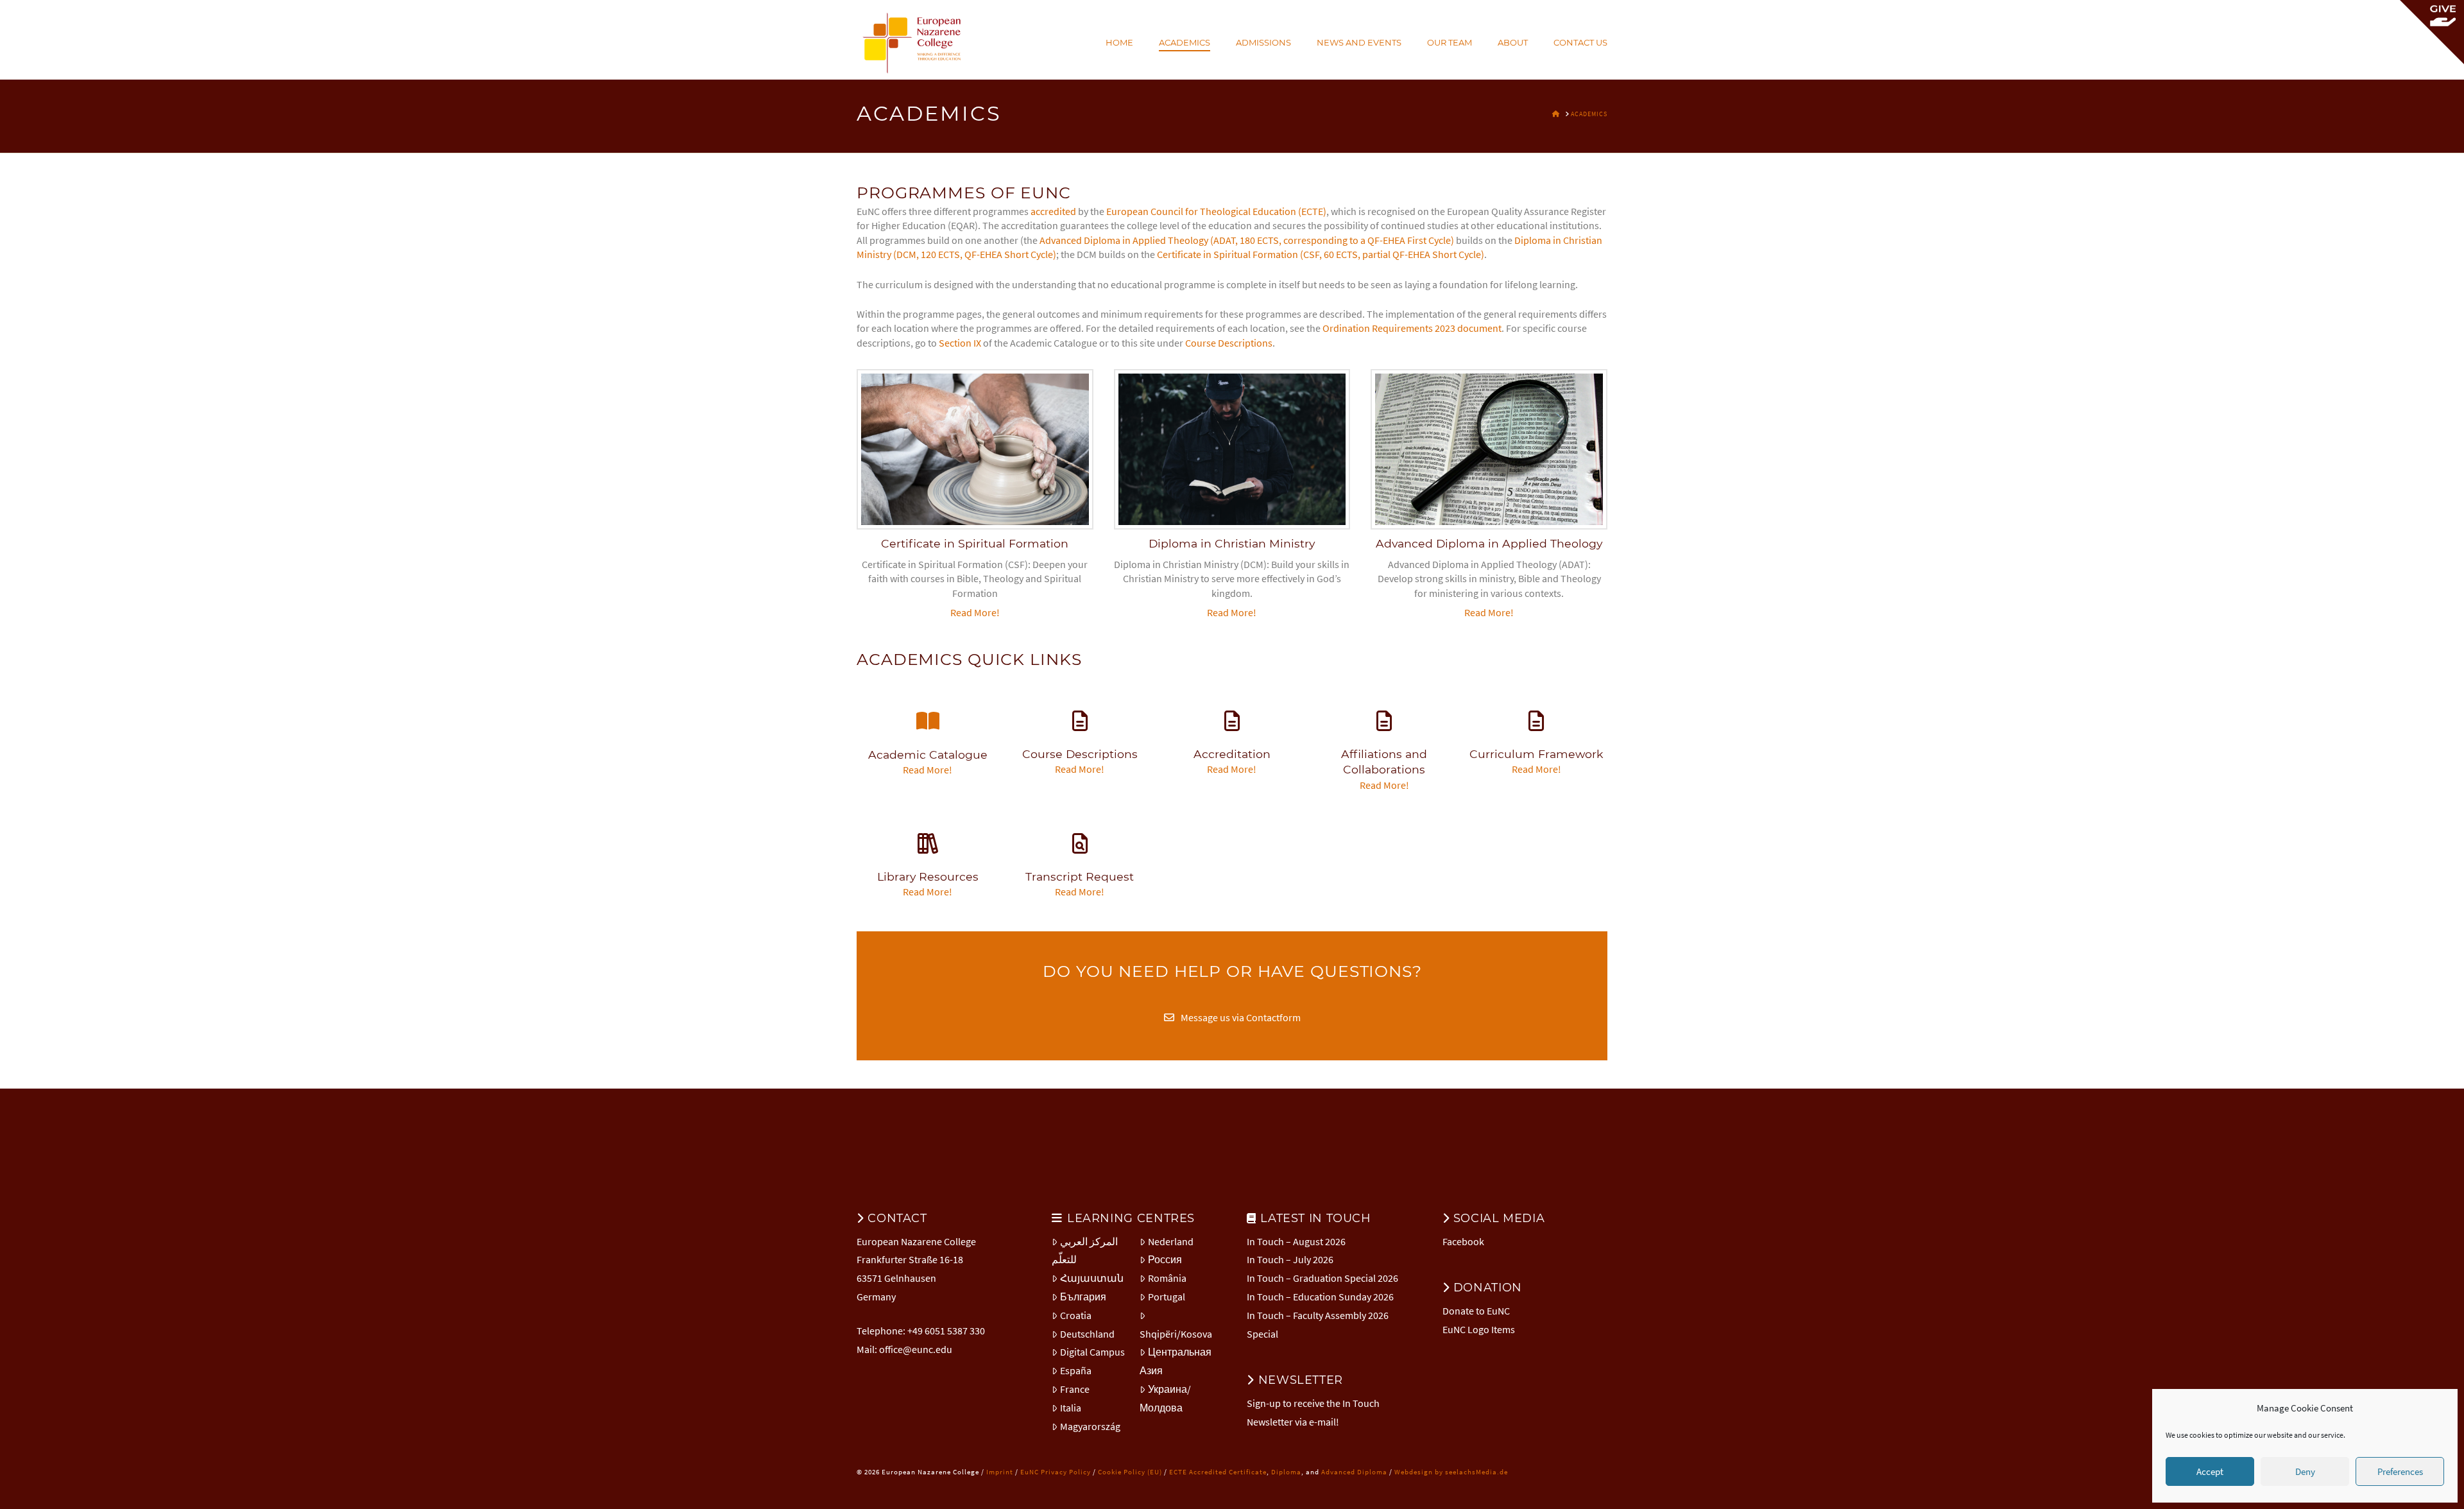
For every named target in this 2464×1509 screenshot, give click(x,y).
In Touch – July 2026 (1290, 1259)
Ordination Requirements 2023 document (1412, 328)
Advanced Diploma (1354, 1472)
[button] (2432, 32)
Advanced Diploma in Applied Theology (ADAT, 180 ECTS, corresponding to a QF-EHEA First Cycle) (1247, 240)
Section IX (960, 343)
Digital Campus (1092, 1352)
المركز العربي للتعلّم (1085, 1251)
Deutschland (1087, 1334)
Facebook (1463, 1241)
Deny (2305, 1471)
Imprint (1000, 1472)
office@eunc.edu (916, 1349)
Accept (2210, 1471)
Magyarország (1090, 1426)
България (1083, 1297)
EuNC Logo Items (1479, 1329)
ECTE (1178, 1472)
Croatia (1076, 1315)
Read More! (975, 612)
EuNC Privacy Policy (1056, 1472)
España (1076, 1370)
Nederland (1171, 1241)
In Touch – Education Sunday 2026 (1320, 1297)
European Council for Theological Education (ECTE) (1216, 211)
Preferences (2400, 1471)
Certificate (1248, 1472)
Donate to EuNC (1476, 1311)
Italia (1071, 1408)
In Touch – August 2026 (1296, 1241)
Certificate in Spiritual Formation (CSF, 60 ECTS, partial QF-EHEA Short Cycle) (1321, 254)
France (1075, 1389)
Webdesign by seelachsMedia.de (1451, 1472)
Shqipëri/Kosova (1176, 1334)
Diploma (1286, 1472)
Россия (1165, 1259)
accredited (1053, 211)
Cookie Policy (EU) (1130, 1472)
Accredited (1209, 1472)
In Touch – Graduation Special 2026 (1322, 1278)
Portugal (1167, 1297)
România (1167, 1278)
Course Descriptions (1229, 343)
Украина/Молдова (1165, 1398)
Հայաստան (1092, 1278)
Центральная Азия (1176, 1361)
